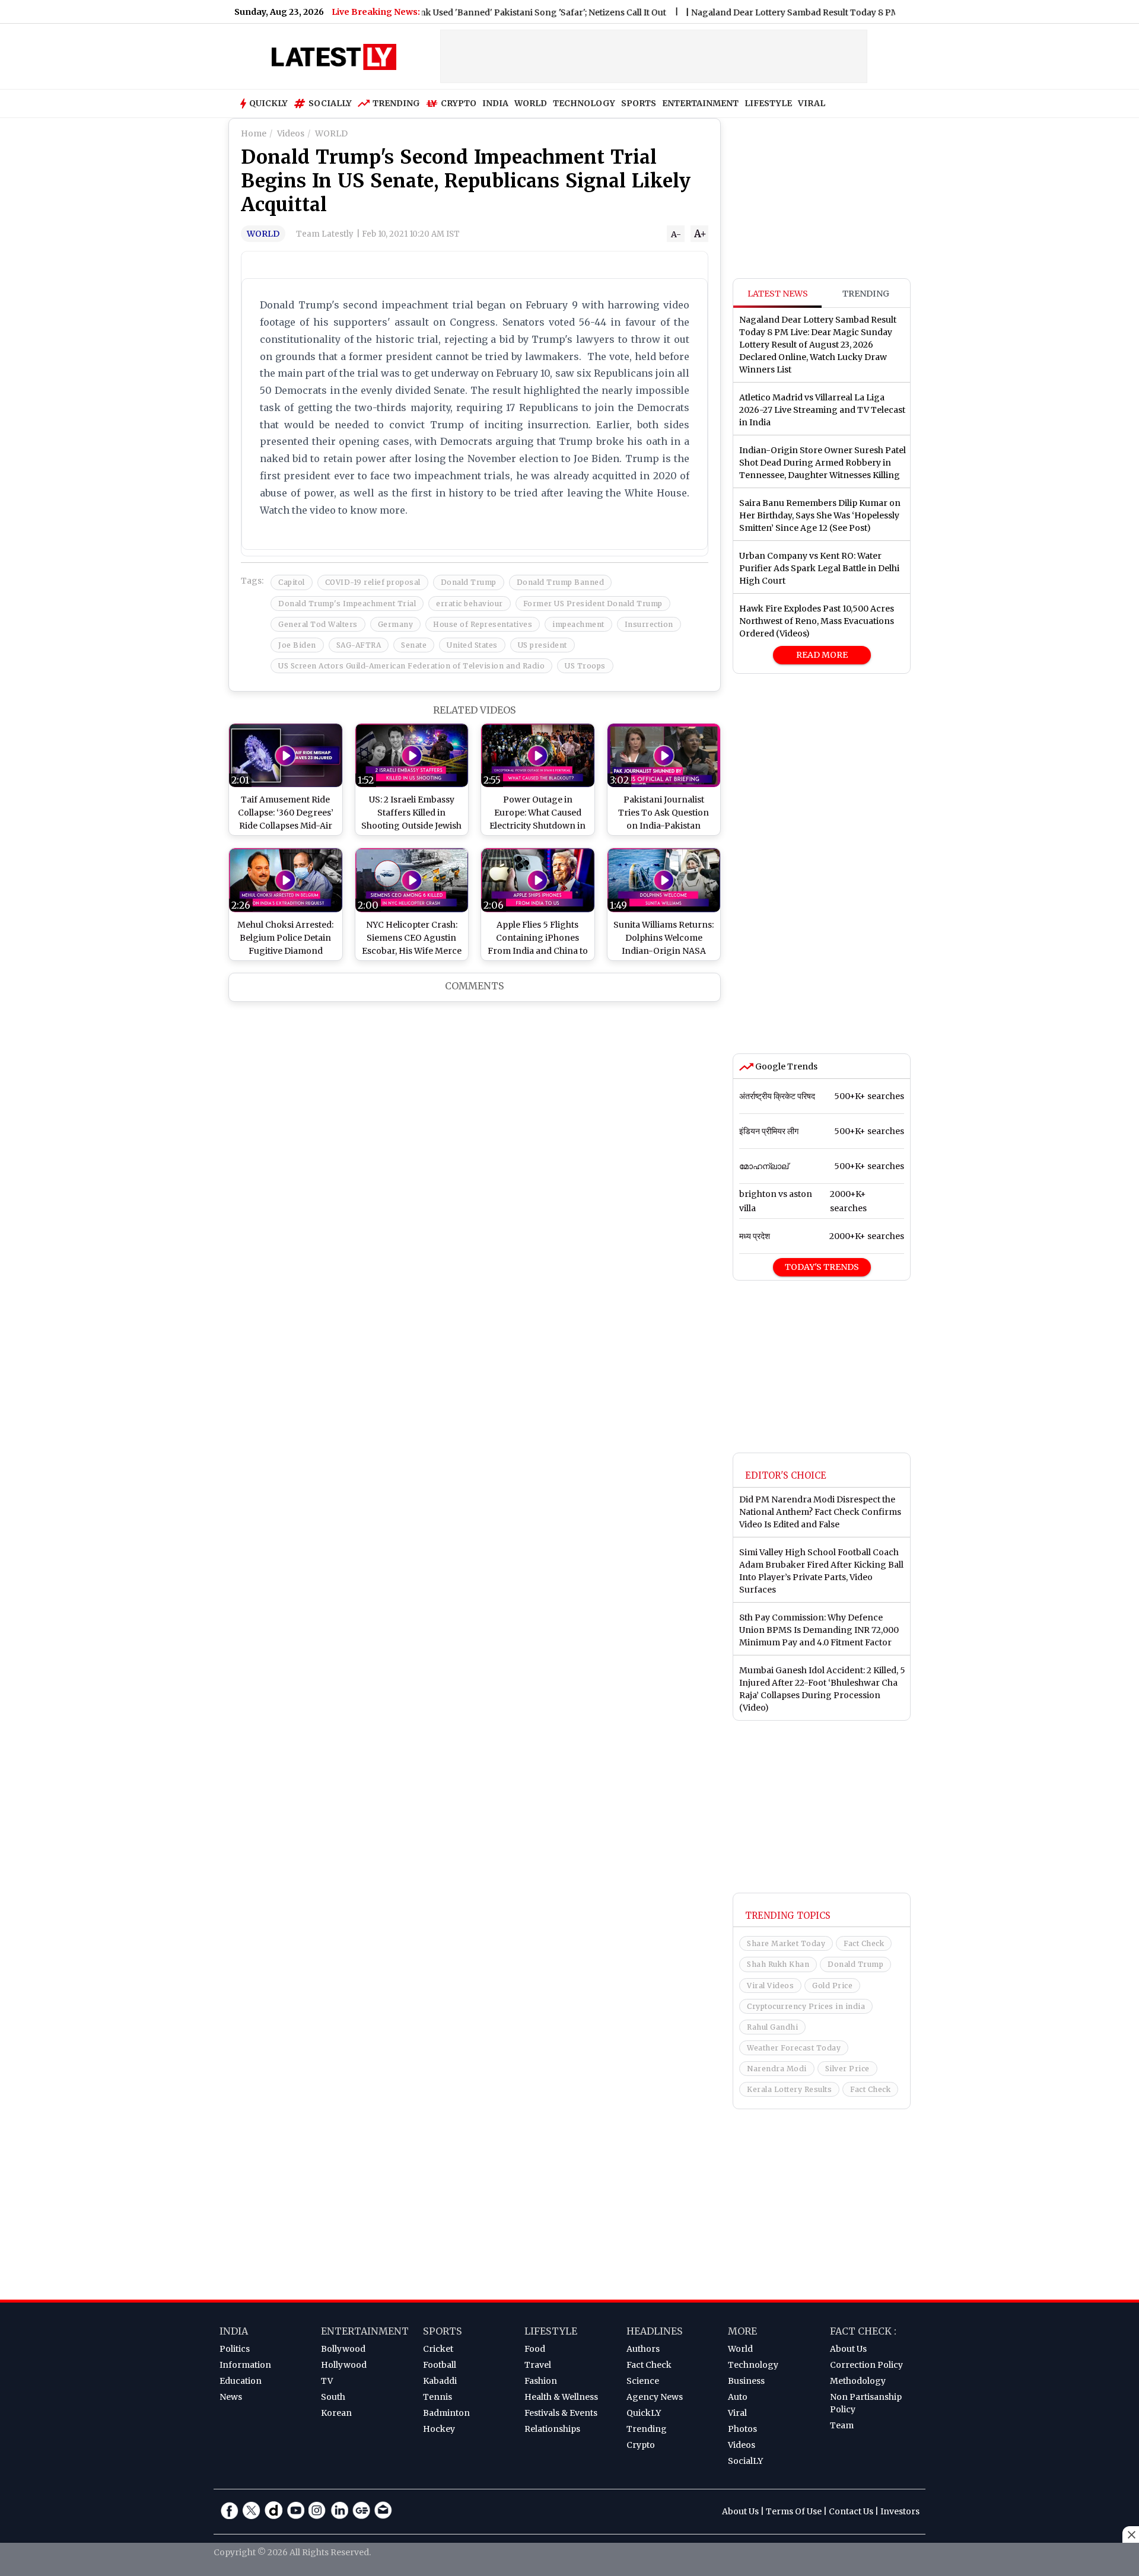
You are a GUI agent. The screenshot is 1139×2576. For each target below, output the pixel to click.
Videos (742, 2445)
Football (440, 2365)
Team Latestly (325, 234)
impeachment (578, 624)
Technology (753, 2365)
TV (327, 2381)
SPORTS (639, 103)
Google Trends (785, 1066)
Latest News (778, 294)
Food (535, 2349)
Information (245, 2365)
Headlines (655, 2331)
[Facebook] (230, 2510)
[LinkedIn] (339, 2510)
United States (472, 645)
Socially (330, 103)
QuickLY (644, 2413)
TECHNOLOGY (584, 103)
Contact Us (851, 2511)
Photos (742, 2429)
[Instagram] (317, 2510)
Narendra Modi (777, 2069)
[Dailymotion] (273, 2510)
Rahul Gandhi (772, 2027)
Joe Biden (297, 645)
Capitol (292, 582)
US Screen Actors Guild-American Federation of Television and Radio (411, 666)
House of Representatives (483, 624)
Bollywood (343, 2349)
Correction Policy (866, 2365)
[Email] (383, 2510)
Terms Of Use (794, 2511)
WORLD (531, 103)
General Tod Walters (318, 624)
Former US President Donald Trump (593, 604)
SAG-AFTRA (359, 645)
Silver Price (847, 2069)
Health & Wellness (561, 2397)
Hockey (439, 2429)
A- (676, 234)
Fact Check (864, 1943)
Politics (235, 2349)
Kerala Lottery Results (789, 2089)
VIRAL (812, 103)
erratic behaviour (470, 604)
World (740, 2349)
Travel (538, 2365)
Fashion (541, 2381)
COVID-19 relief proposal (373, 582)
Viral (737, 2413)
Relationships (552, 2429)
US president (543, 645)
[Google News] (361, 2510)
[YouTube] (295, 2510)
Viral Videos (770, 1986)
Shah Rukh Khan (778, 1964)
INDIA (495, 103)
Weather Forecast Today (794, 2048)
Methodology (858, 2381)
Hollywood (344, 2365)
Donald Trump (469, 582)
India (234, 2331)
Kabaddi (440, 2381)
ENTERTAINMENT (700, 103)
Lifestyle (551, 2331)
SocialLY (745, 2461)
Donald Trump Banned (561, 582)
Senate (414, 645)
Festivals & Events (561, 2413)
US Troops (585, 666)
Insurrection (649, 624)
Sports (443, 2331)
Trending (396, 103)
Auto (738, 2397)
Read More (822, 655)
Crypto (459, 103)
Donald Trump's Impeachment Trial (347, 604)
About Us (848, 2349)
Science (643, 2381)
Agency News (655, 2397)
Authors (643, 2349)
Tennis (438, 2397)
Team (842, 2425)
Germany (396, 624)
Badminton (446, 2413)
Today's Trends (822, 1267)
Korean (336, 2413)
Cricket (438, 2349)
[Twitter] (252, 2510)
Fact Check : (863, 2331)
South (333, 2397)
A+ (700, 234)
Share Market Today (786, 1943)
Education (241, 2381)
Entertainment (365, 2331)
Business (746, 2381)
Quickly (268, 103)
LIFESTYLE (768, 103)
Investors (900, 2511)
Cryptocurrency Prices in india (806, 2006)
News (231, 2397)
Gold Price (832, 1986)
